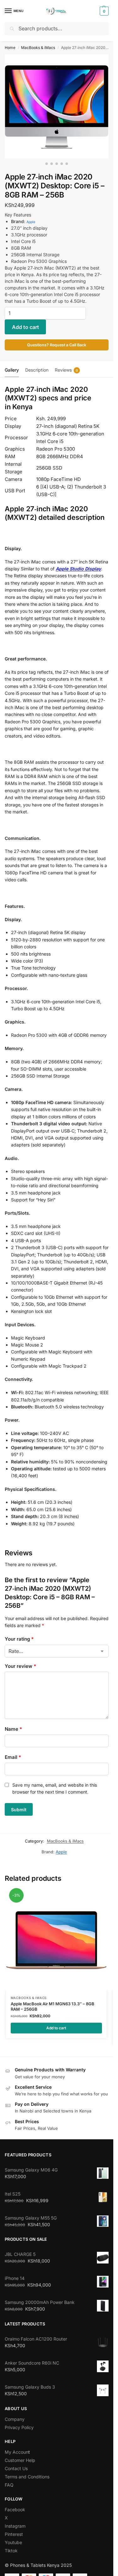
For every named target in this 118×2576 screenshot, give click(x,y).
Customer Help (20, 2460)
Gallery (12, 370)
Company (15, 2419)
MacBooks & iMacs (38, 48)
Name (13, 1729)
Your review (20, 1666)
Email (13, 1757)
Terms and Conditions (27, 2477)
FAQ (9, 2485)
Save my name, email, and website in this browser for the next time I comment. (55, 1788)
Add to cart (25, 327)
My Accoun (17, 2452)
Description (37, 370)
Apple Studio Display (78, 569)
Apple (31, 222)
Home (10, 48)
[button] (103, 11)
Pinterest (14, 2534)
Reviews (66, 370)
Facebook (15, 2509)
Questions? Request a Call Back (57, 345)
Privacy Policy (19, 2427)
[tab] (12, 369)
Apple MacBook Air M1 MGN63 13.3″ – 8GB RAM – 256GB (53, 2006)
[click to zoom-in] (57, 106)
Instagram (15, 2526)
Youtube (13, 2542)
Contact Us (16, 2468)
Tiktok (11, 2551)
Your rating (19, 1639)
